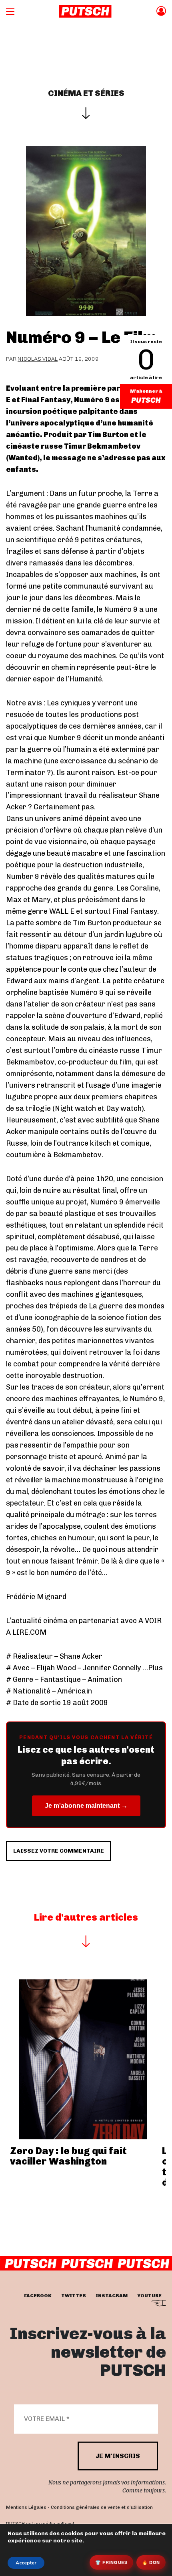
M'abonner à (146, 391)
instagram (112, 2296)
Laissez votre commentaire (59, 1851)
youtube (149, 2296)
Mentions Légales (26, 2507)
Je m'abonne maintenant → (86, 1806)
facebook (38, 2296)
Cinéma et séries (86, 93)
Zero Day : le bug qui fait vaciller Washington (68, 2156)
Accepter (26, 2563)
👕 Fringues (111, 2562)
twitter (74, 2296)
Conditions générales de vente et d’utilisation (102, 2507)
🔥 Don (151, 2562)
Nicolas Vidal (38, 359)
